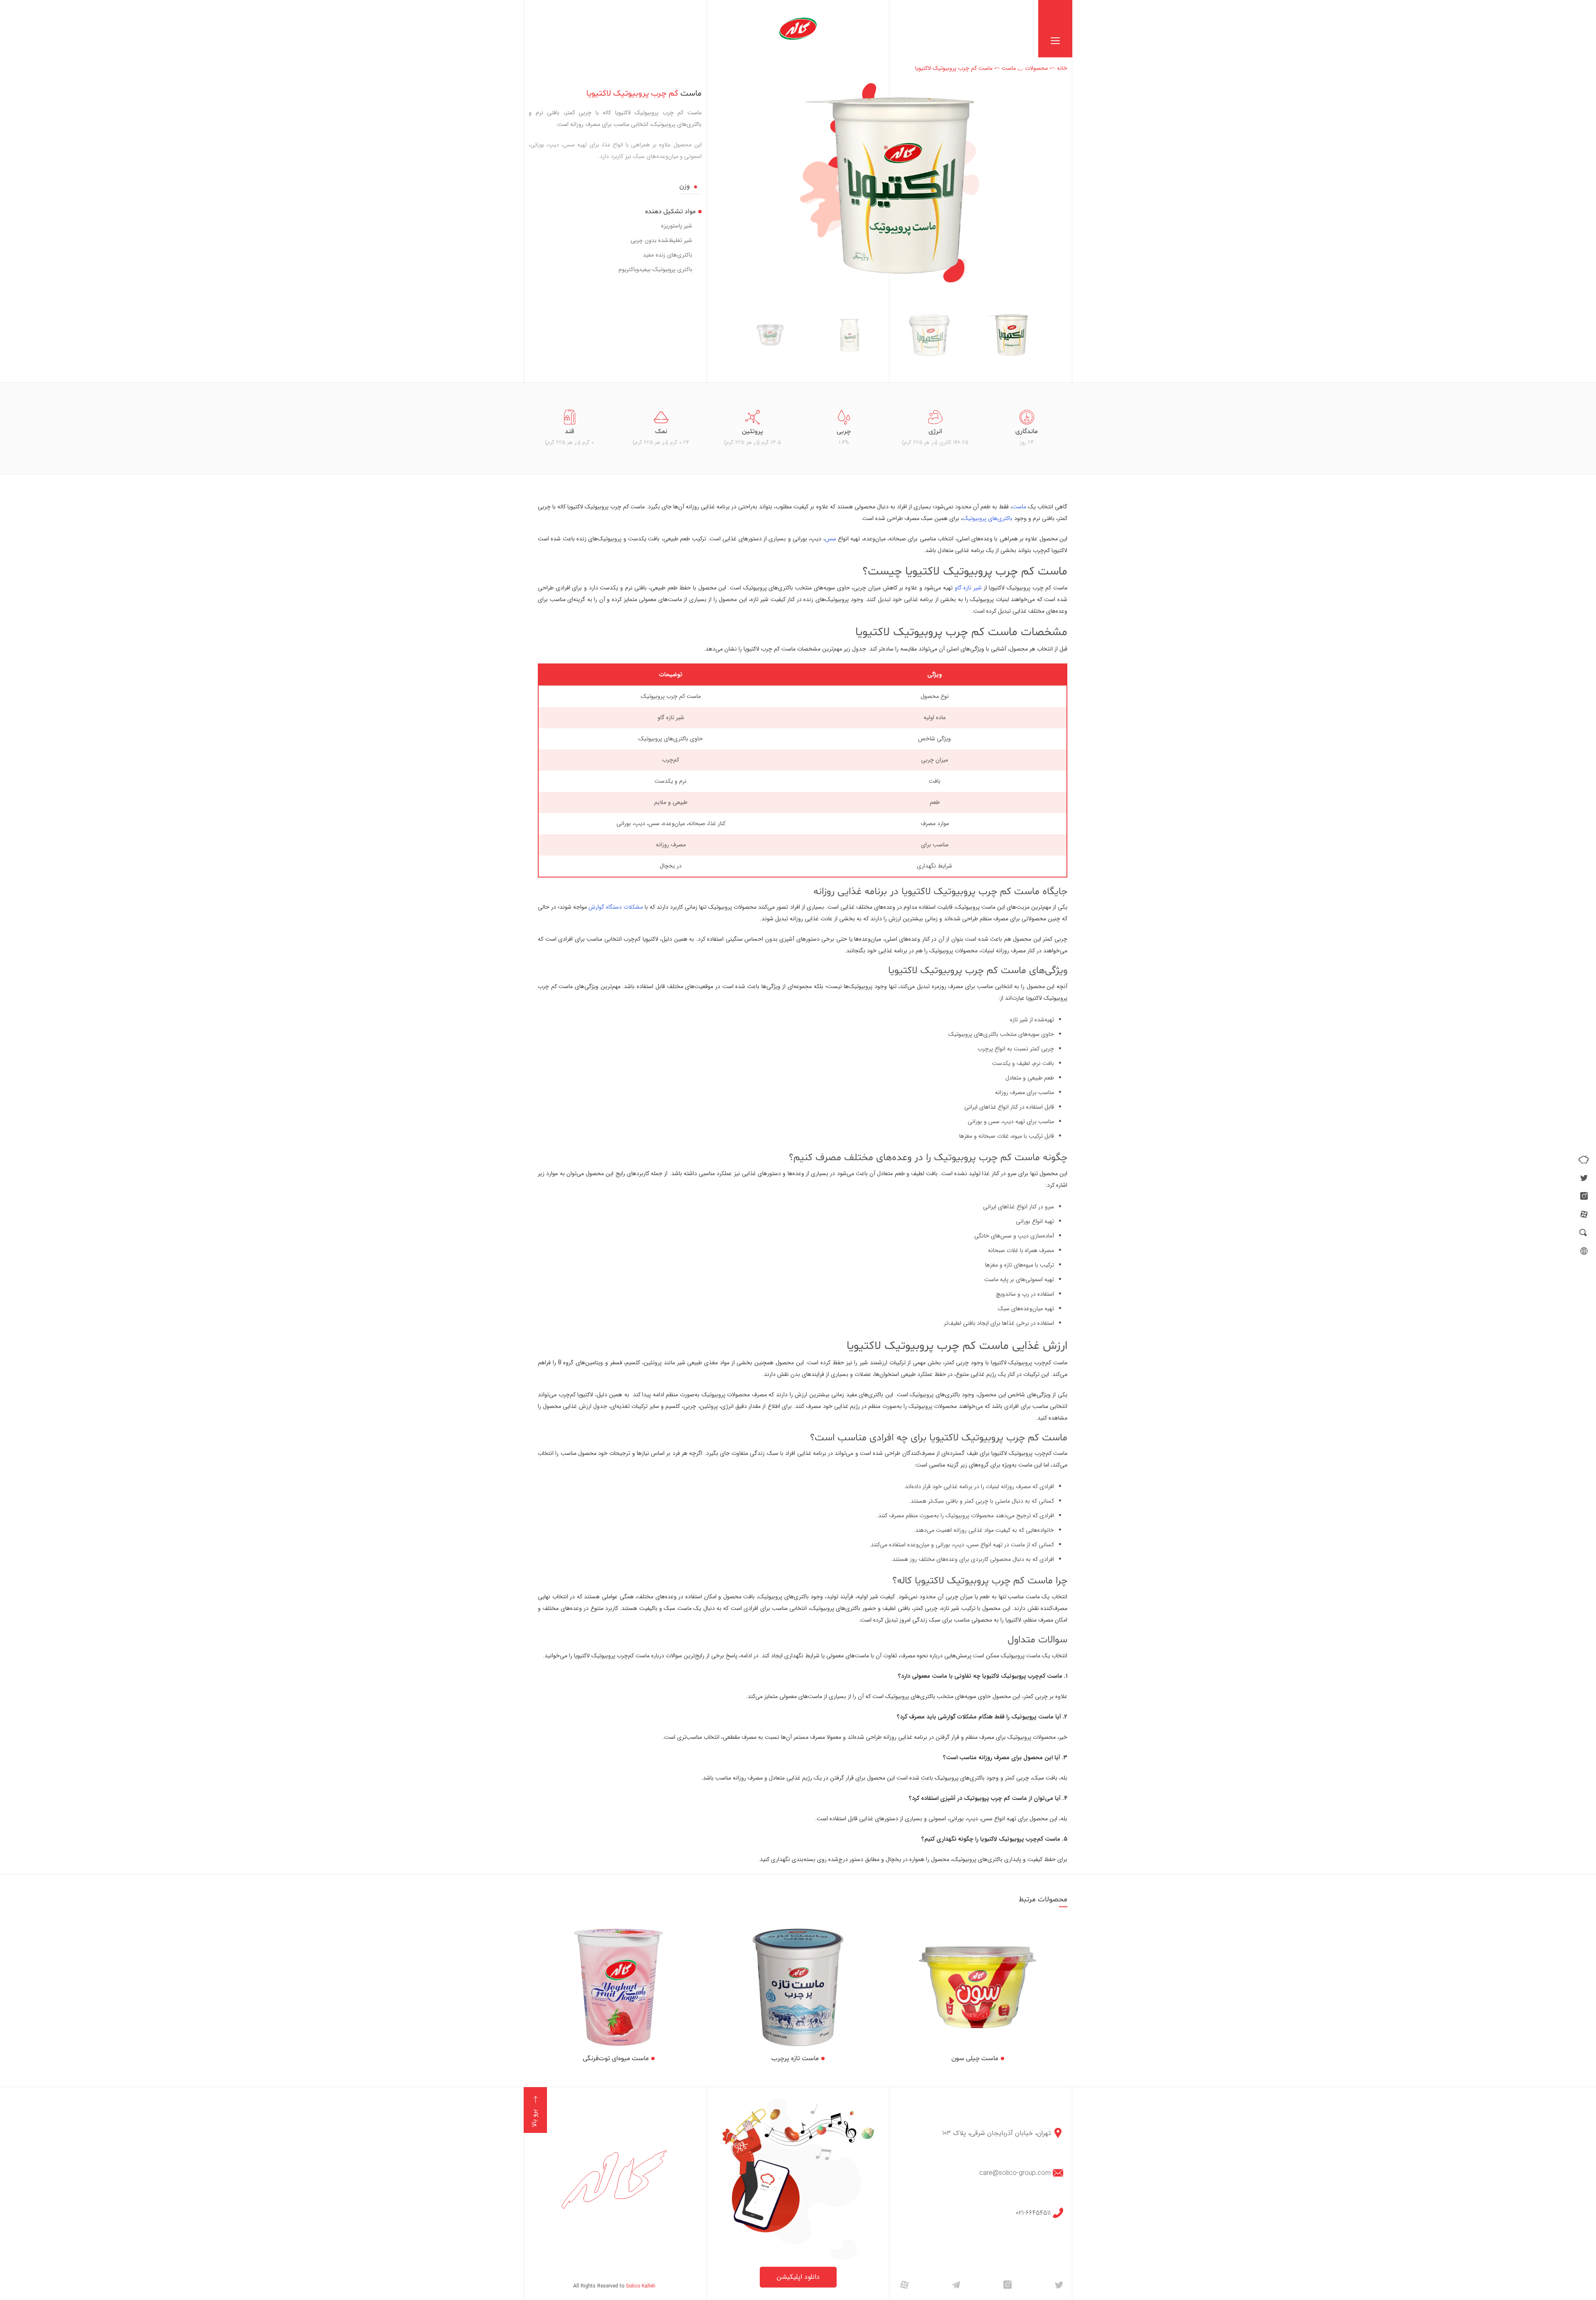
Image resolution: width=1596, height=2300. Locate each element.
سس (831, 539)
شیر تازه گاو (968, 588)
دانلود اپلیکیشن (798, 2277)
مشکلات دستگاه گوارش (616, 907)
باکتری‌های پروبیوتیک (988, 518)
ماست (1009, 68)
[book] (1584, 1159)
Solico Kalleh (641, 2286)
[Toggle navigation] (1055, 29)
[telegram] (956, 2284)
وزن (685, 186)
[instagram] (1584, 1196)
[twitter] (1584, 1178)
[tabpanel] (1027, 428)
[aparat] (1584, 1214)
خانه (1062, 68)
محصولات (1036, 68)
